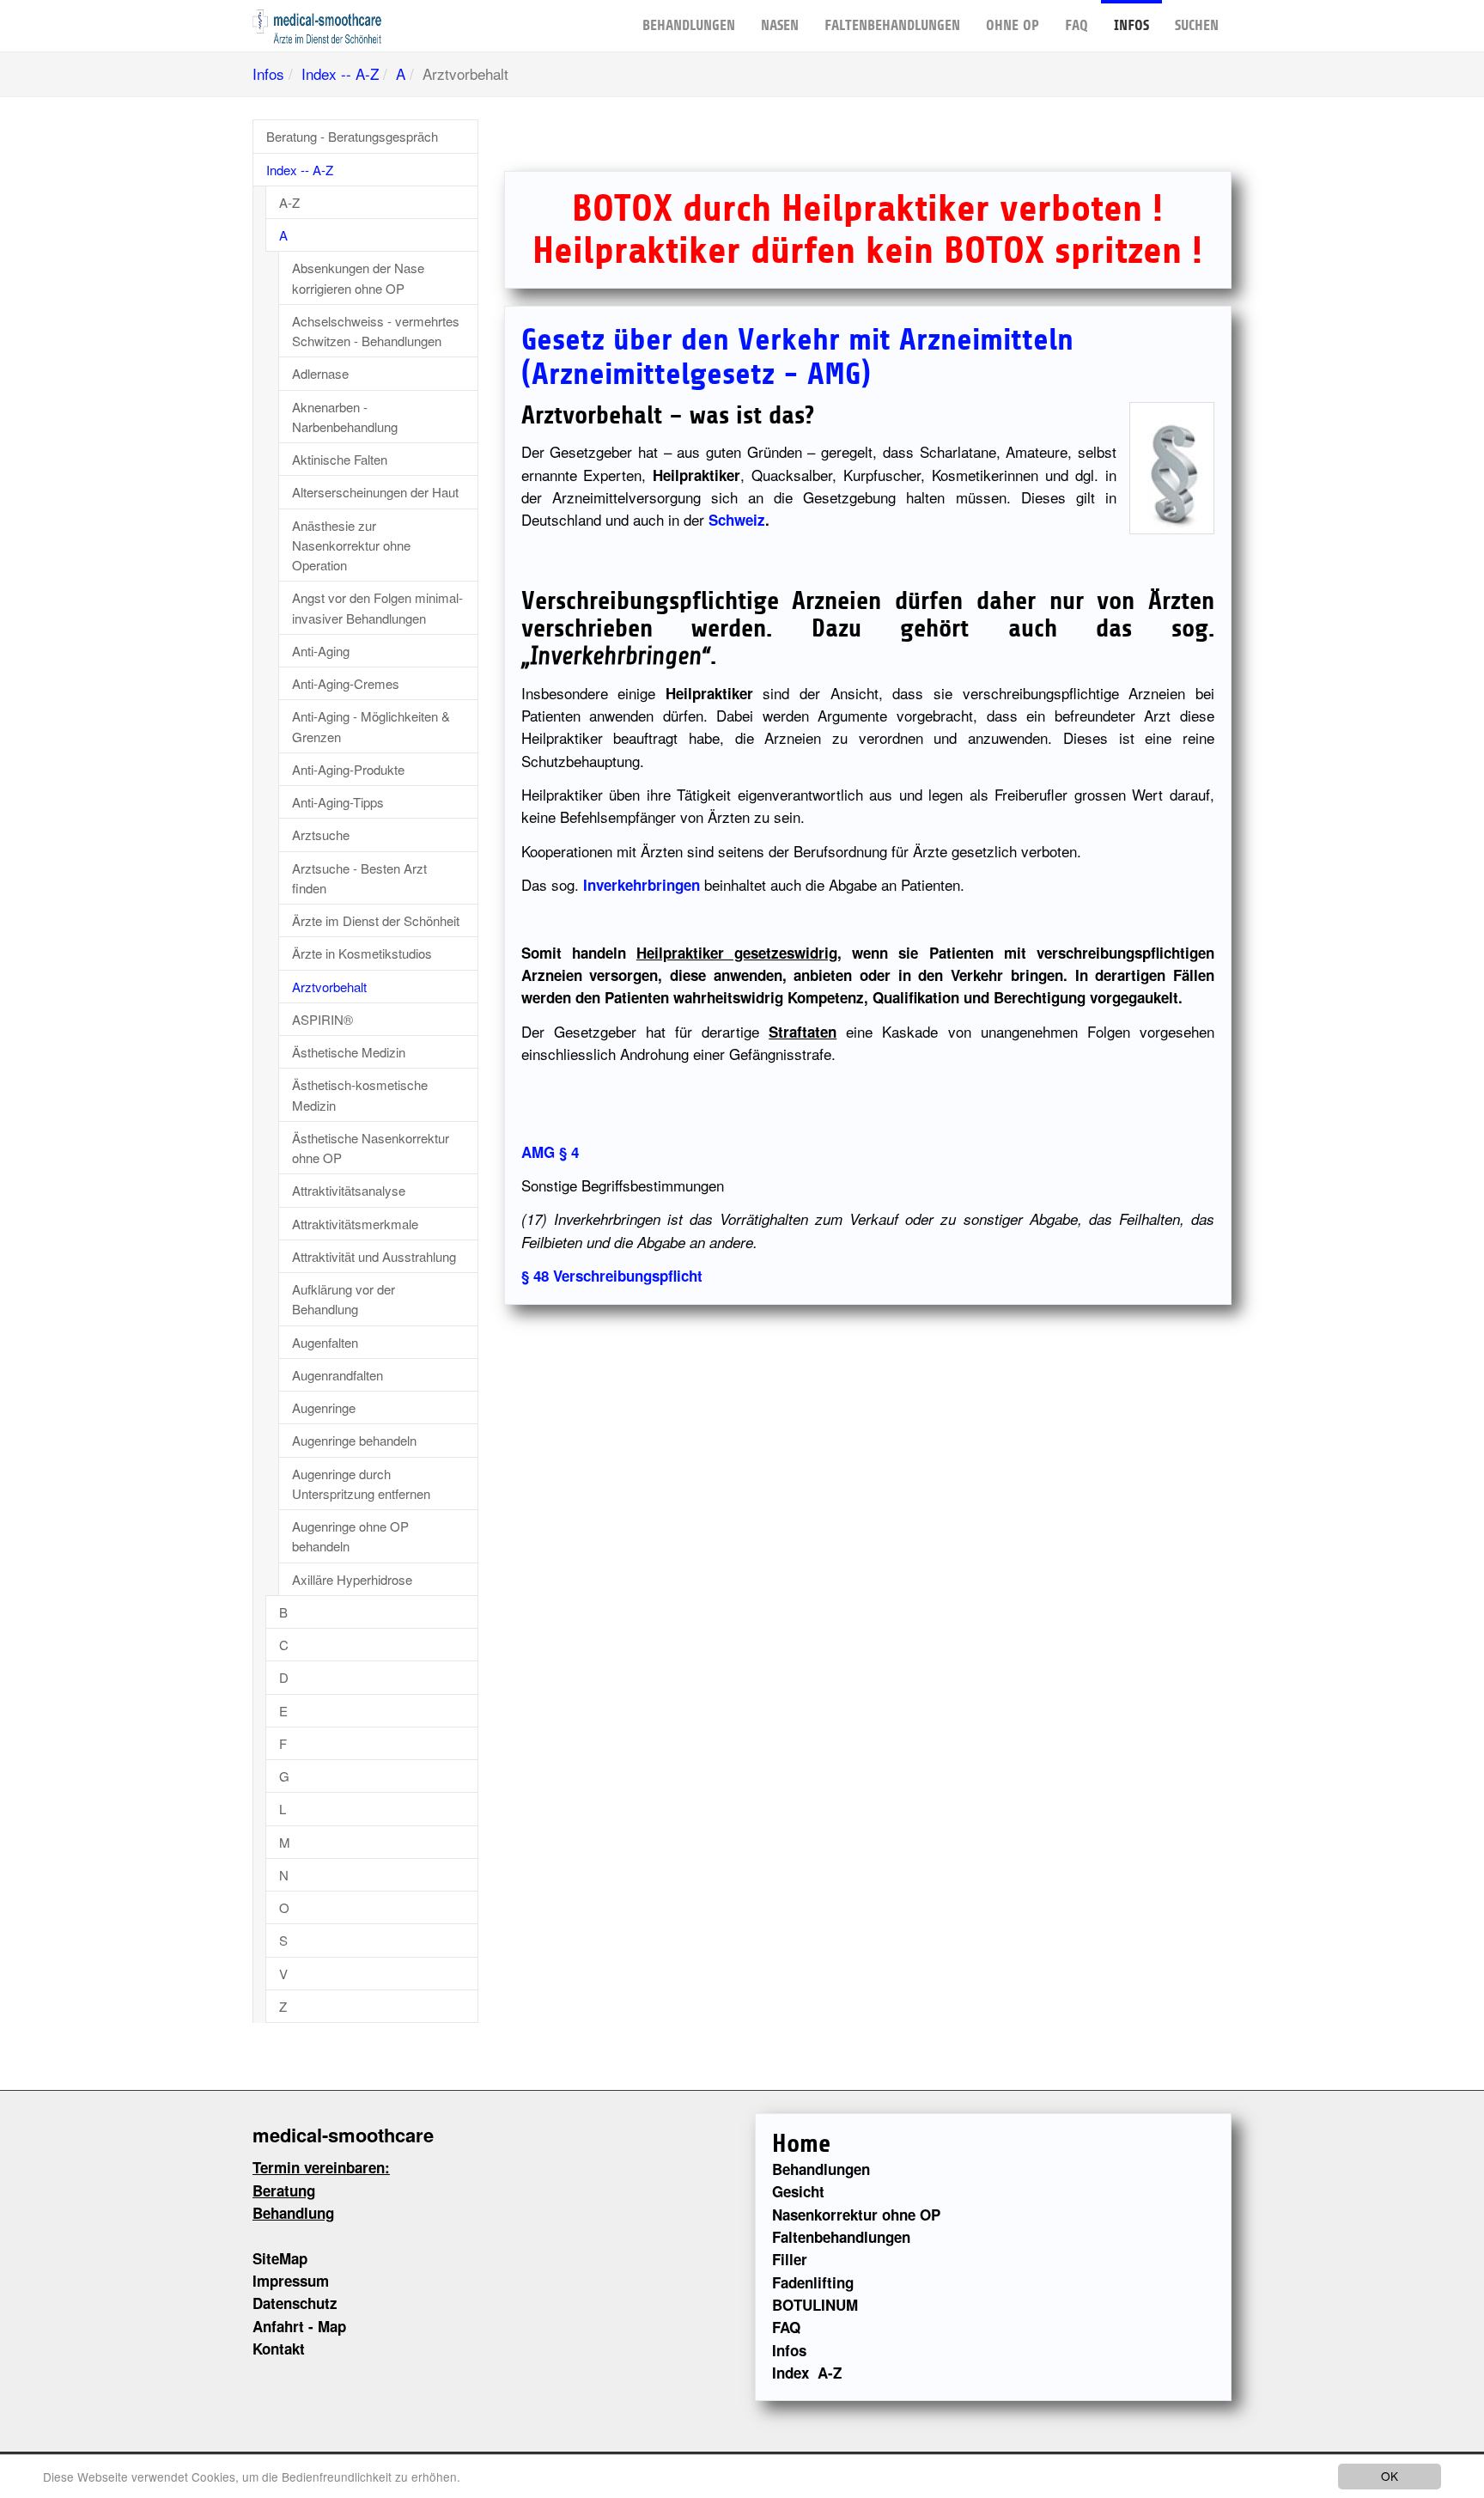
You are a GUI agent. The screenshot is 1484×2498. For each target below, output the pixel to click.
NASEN (780, 25)
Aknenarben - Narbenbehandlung (345, 417)
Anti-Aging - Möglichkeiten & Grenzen (371, 726)
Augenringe (324, 1407)
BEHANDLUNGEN (689, 25)
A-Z (289, 202)
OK (1390, 2476)
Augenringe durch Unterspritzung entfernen (361, 1484)
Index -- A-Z (340, 73)
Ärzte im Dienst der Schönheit (376, 920)
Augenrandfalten (338, 1375)
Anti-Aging (321, 651)
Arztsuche (321, 835)
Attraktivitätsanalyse (349, 1190)
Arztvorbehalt (329, 987)
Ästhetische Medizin (349, 1052)
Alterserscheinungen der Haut (375, 492)
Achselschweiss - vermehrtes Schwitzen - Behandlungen (376, 331)
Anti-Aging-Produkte (348, 769)
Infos (1131, 25)
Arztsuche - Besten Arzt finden (359, 878)
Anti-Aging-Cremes (346, 683)
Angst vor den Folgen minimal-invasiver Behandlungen (377, 607)
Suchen (1197, 25)
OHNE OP (1013, 25)
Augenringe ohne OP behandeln (350, 1536)
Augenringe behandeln (354, 1440)
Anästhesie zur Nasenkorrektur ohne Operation (351, 545)
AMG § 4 (550, 1152)
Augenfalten (325, 1342)
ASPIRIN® (322, 1019)
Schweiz (737, 520)
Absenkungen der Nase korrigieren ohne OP (358, 277)
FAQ (1077, 25)
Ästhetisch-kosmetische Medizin (360, 1094)
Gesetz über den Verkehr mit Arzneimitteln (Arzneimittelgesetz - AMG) (797, 357)
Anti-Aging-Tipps (338, 802)
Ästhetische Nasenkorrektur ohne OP (371, 1148)
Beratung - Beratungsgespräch (352, 136)
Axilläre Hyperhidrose (352, 1579)
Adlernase (320, 373)
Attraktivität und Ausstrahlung (374, 1256)
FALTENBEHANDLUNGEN (892, 25)
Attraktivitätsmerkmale (355, 1224)
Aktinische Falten (340, 459)
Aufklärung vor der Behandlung (344, 1299)
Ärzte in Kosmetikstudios (362, 953)
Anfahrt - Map (299, 2326)
